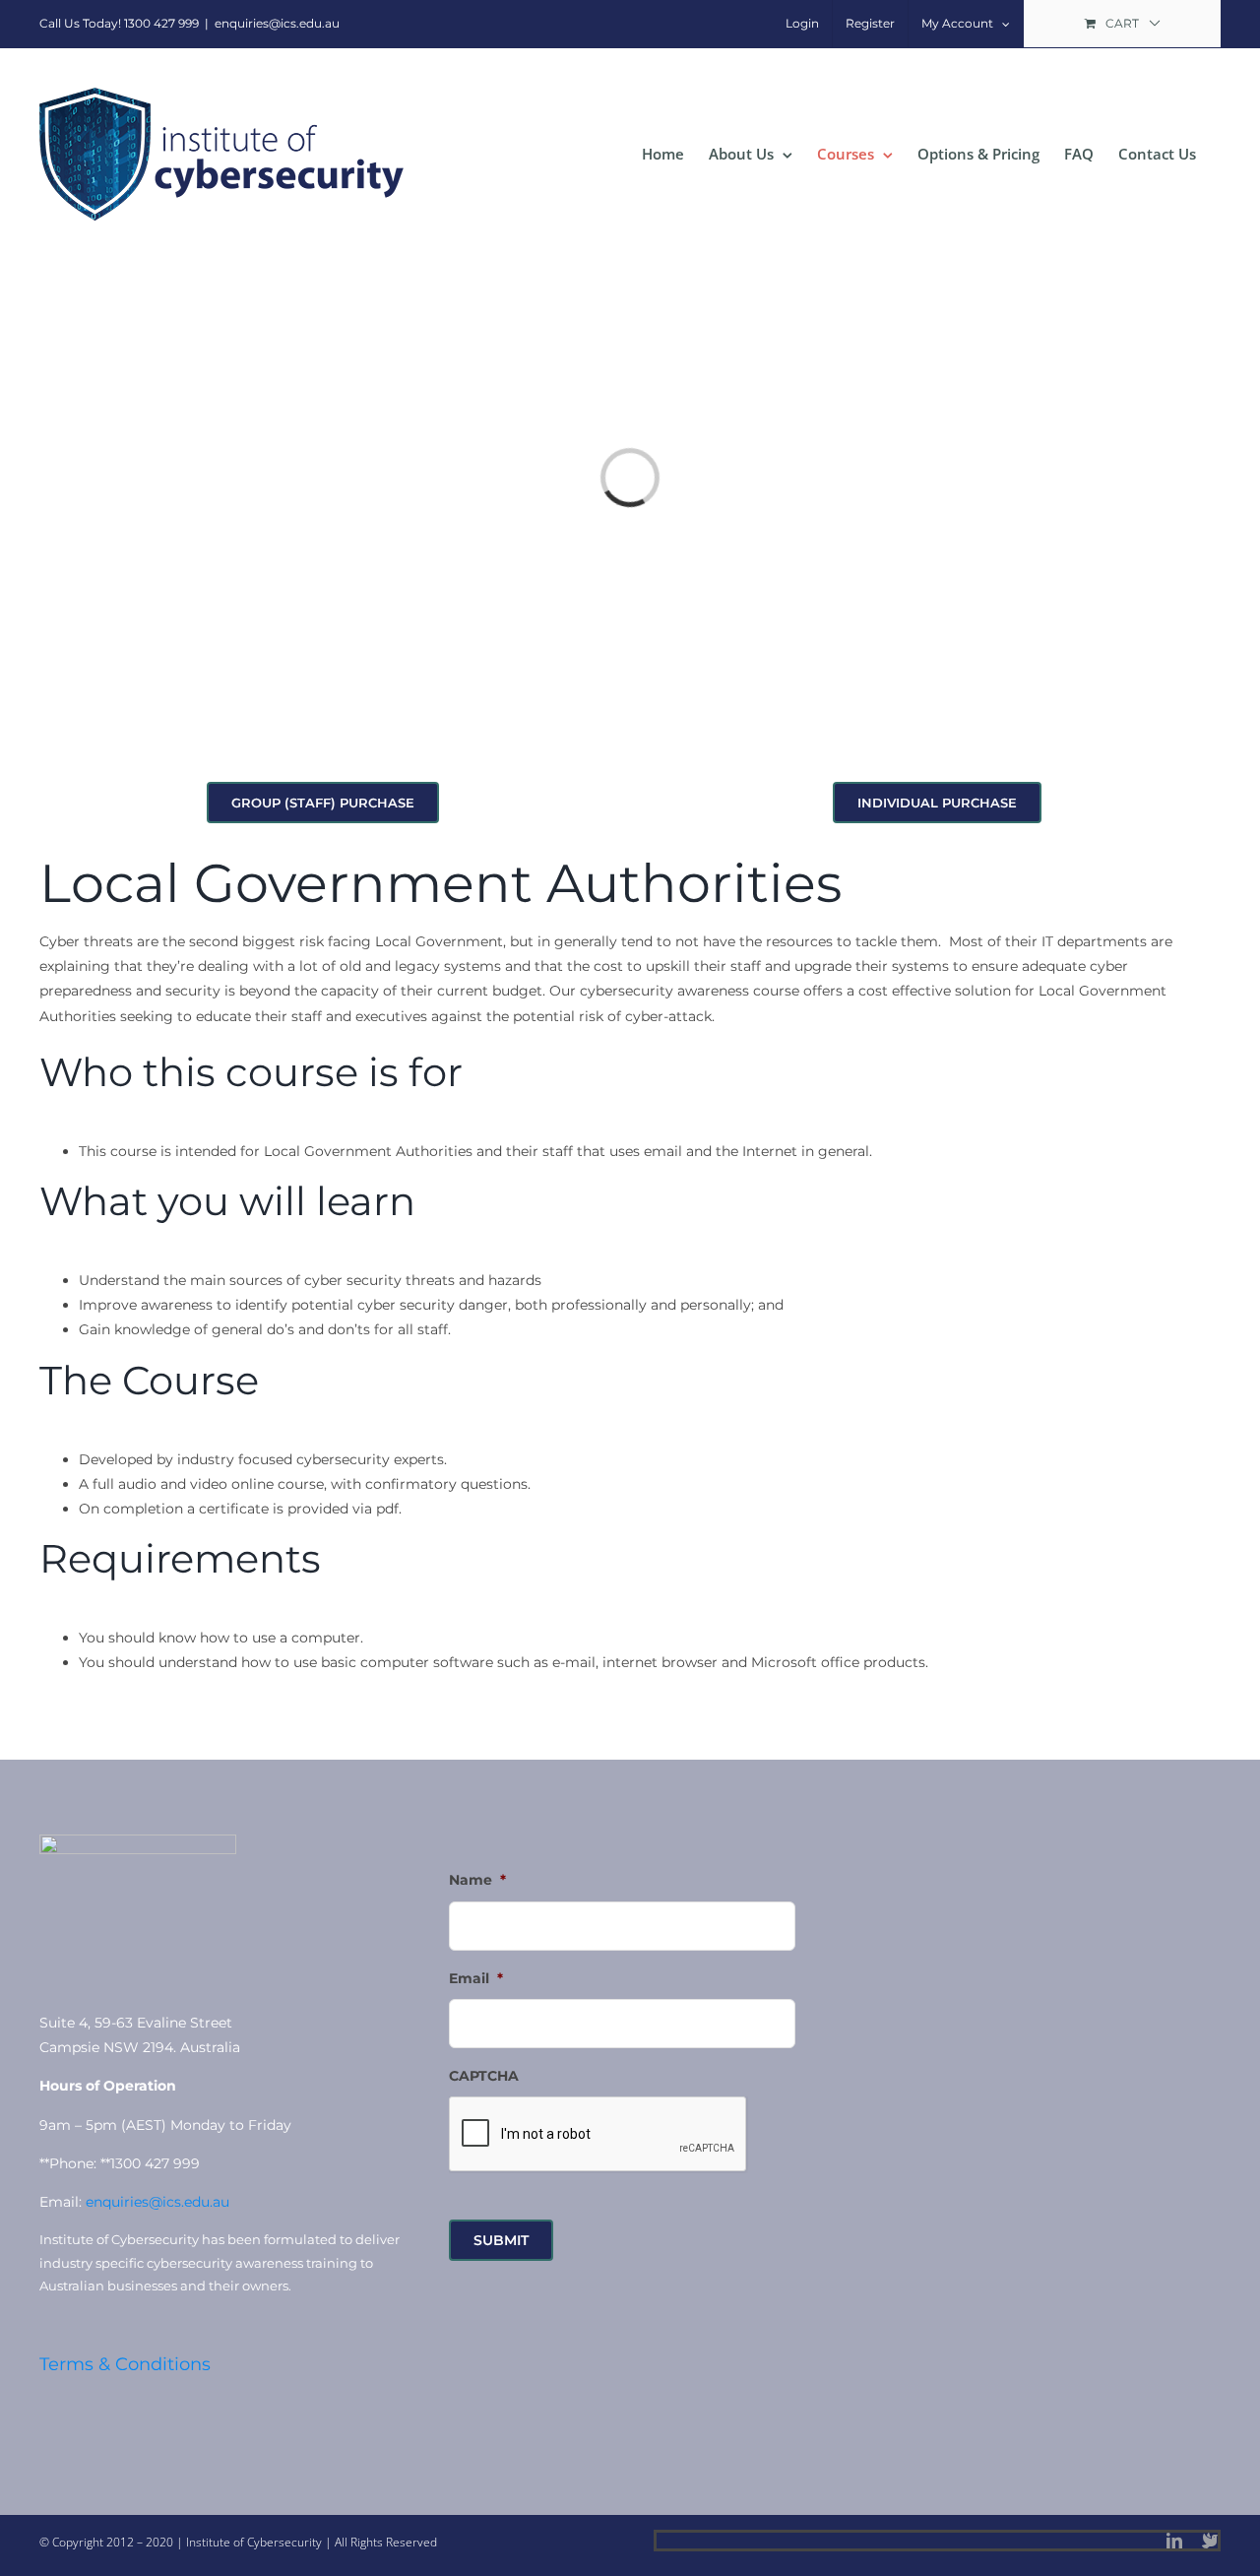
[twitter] (1210, 2541)
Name (477, 1880)
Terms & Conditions (125, 2364)
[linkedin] (1174, 2541)
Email (476, 1978)
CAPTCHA (484, 2076)
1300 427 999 (161, 23)
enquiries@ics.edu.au (277, 23)
